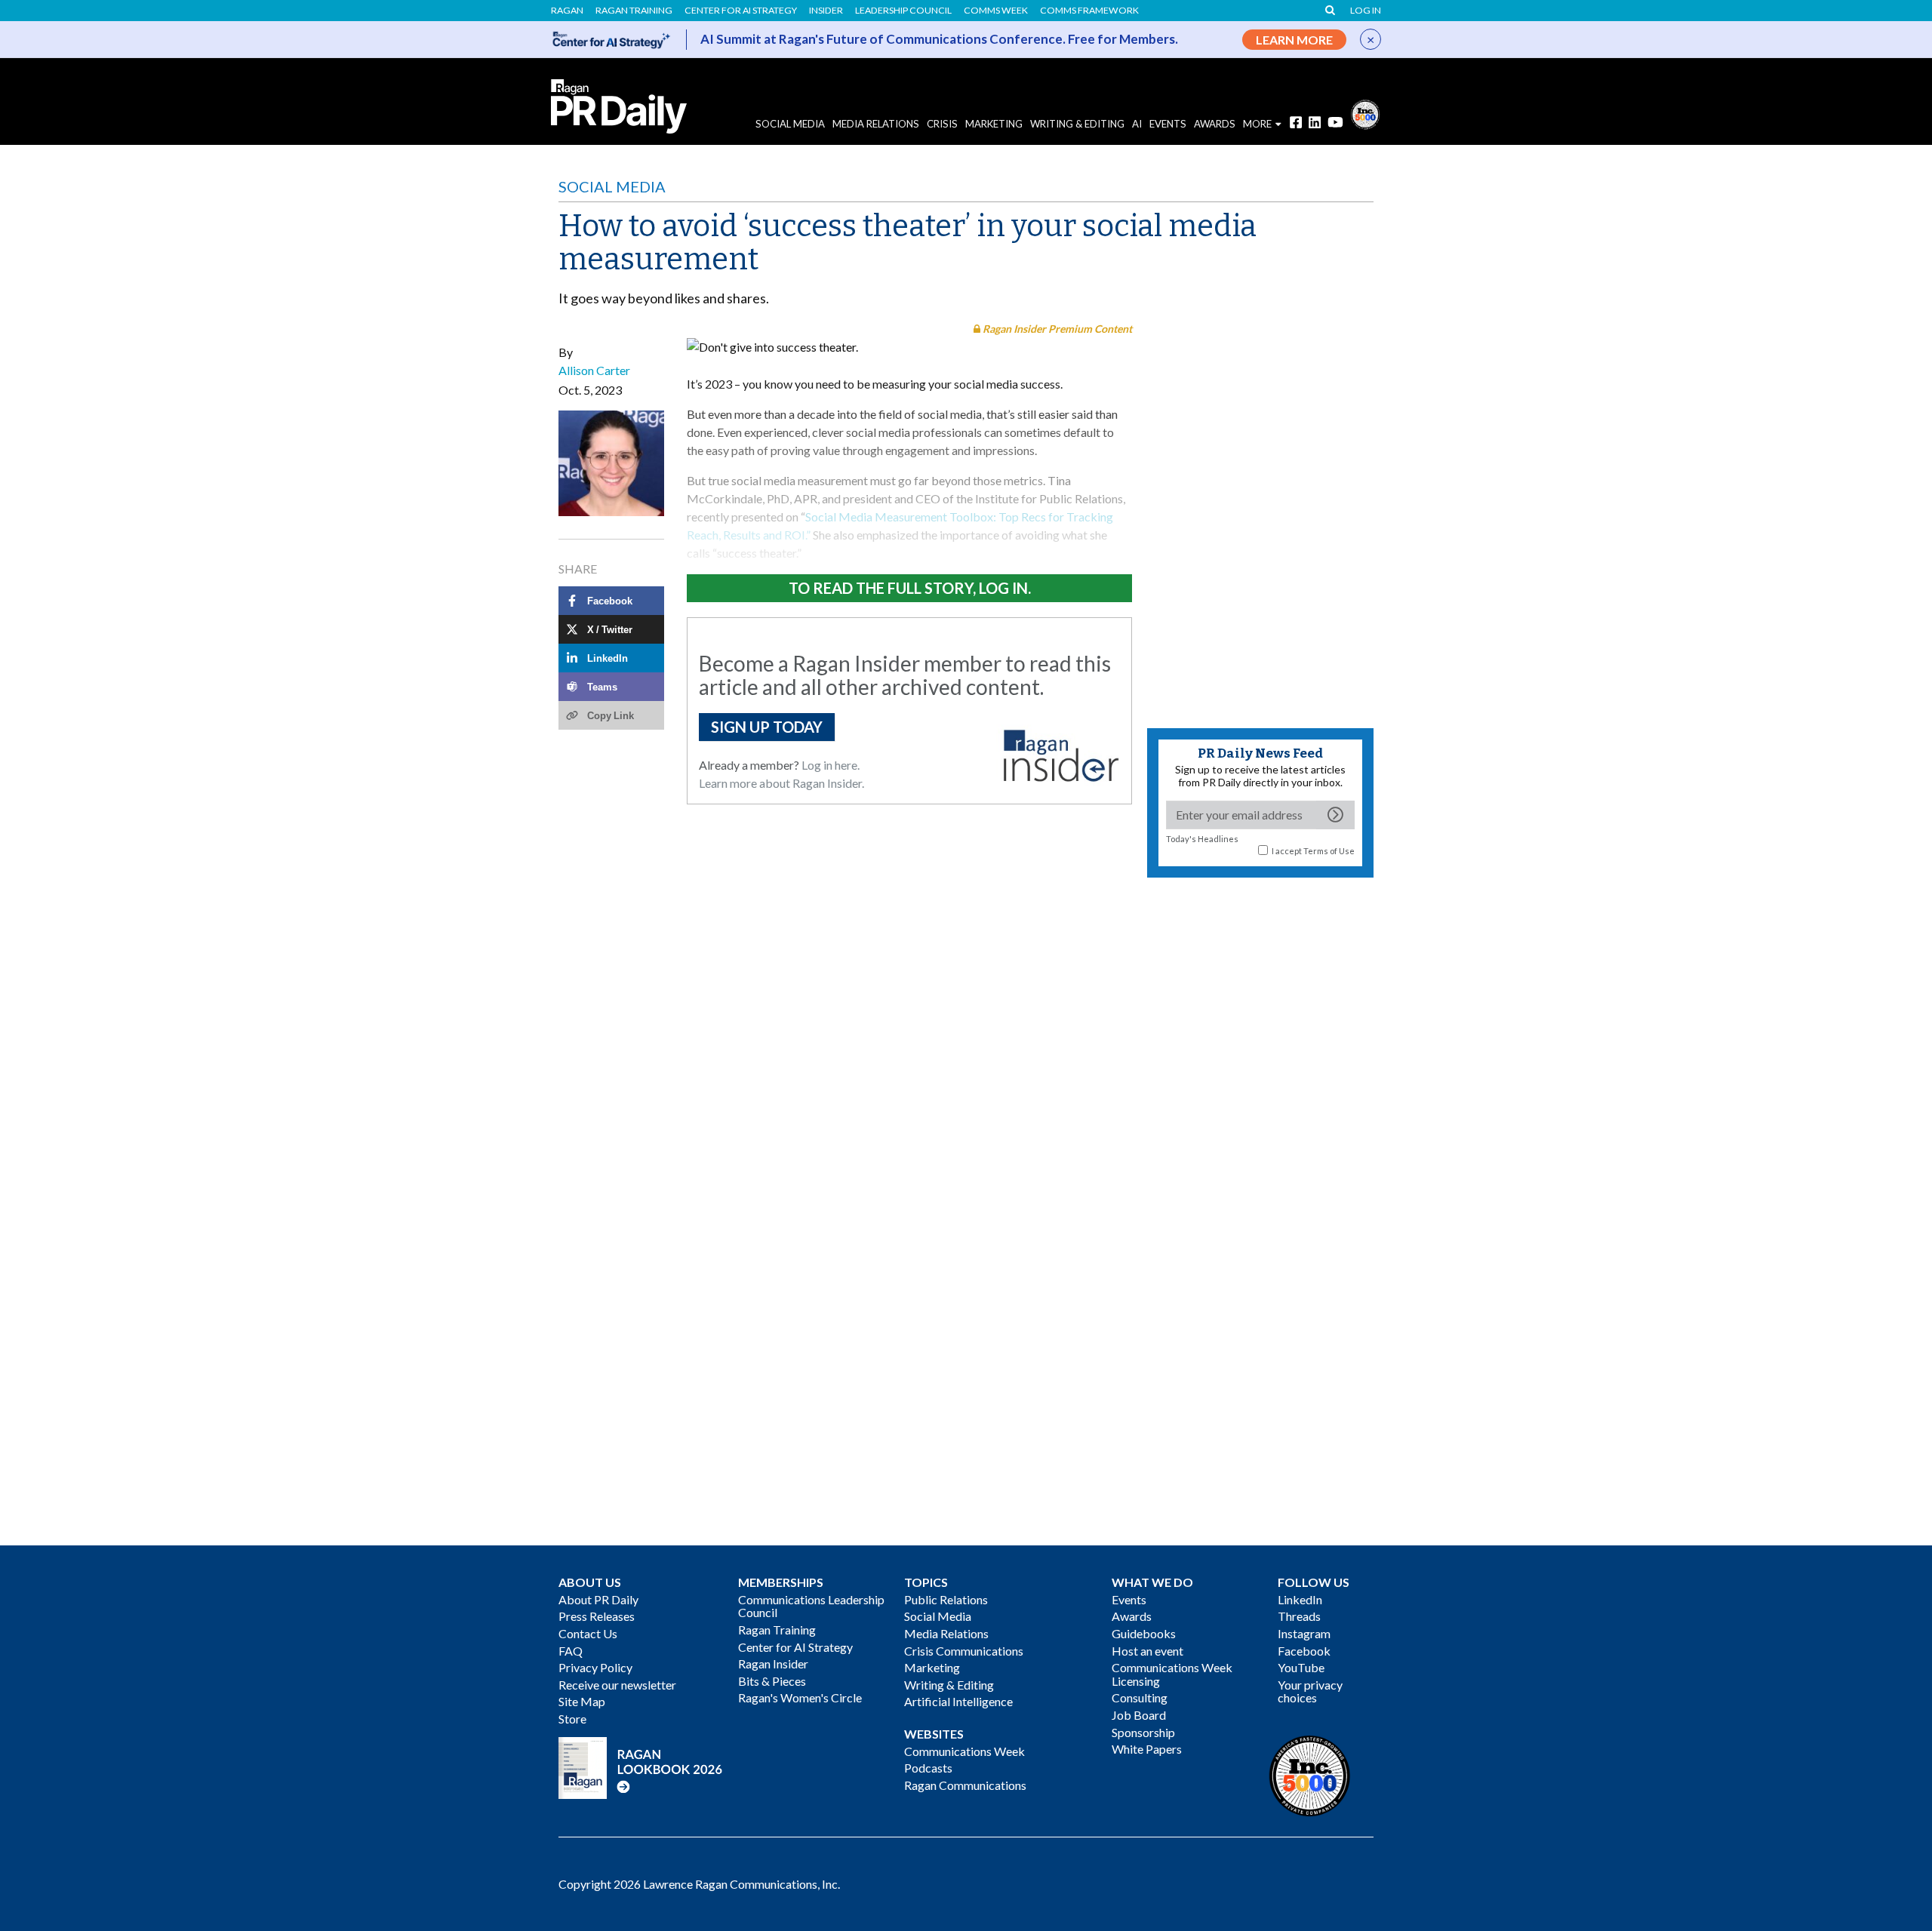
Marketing (994, 124)
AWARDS (1215, 124)
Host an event (1148, 1651)
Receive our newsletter (617, 1685)
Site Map (582, 1701)
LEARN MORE (1294, 40)
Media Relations (876, 124)
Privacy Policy (595, 1667)
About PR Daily (598, 1599)
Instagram (1304, 1633)
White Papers (1147, 1749)
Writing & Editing (1077, 124)
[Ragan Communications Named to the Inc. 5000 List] (1365, 113)
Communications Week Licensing (1172, 1674)
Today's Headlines (1202, 839)
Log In (1366, 11)
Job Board (1139, 1715)
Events (1129, 1599)
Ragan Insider (773, 1663)
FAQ (571, 1651)
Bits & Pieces (772, 1681)
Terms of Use (1329, 851)
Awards (1132, 1616)
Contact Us (588, 1633)
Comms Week (996, 11)
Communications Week (964, 1751)
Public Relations (946, 1599)
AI (1137, 124)
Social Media (790, 124)
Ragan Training (634, 11)
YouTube (1301, 1667)
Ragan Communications (965, 1785)
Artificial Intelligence (958, 1701)
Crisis (942, 124)
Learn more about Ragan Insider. (781, 783)
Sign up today (767, 727)
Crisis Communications (964, 1651)
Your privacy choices (1310, 1691)
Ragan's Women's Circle (800, 1697)
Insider (826, 11)
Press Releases (597, 1616)
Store (572, 1719)
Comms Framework (1089, 11)
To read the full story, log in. (910, 588)
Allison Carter (594, 370)
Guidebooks (1144, 1633)
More (1257, 124)
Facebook (1304, 1651)
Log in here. (831, 765)
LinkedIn (1300, 1599)
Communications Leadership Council (811, 1606)
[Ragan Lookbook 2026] (641, 1766)
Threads (1299, 1616)
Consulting (1140, 1697)
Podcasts (928, 1768)
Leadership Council (903, 11)
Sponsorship (1143, 1732)
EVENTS (1168, 124)
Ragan (567, 11)
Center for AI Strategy (741, 11)
